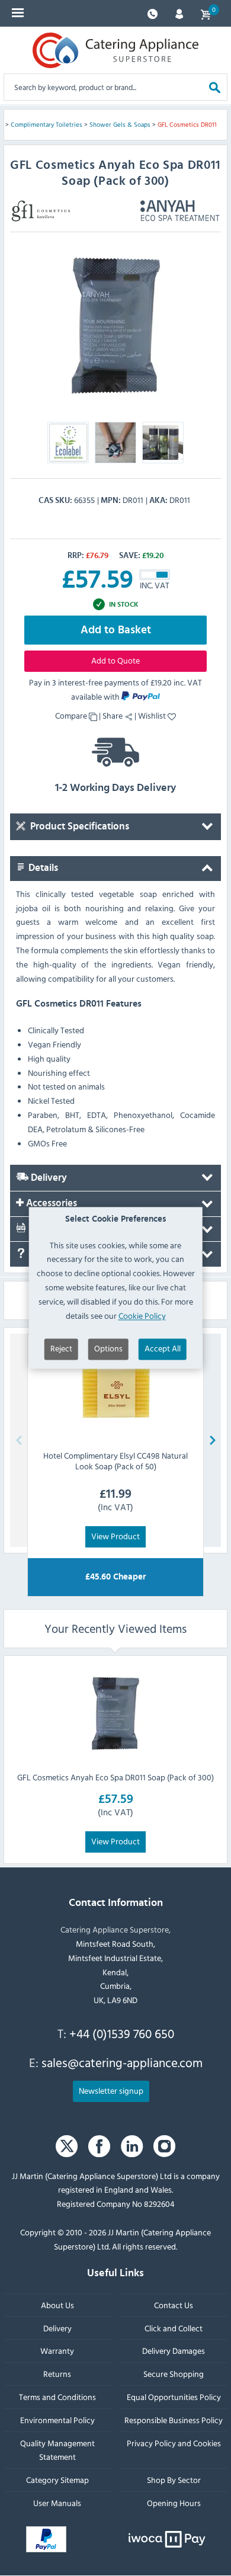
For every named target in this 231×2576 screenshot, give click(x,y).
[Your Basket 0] (206, 13)
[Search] (215, 87)
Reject (61, 1349)
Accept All (163, 1349)
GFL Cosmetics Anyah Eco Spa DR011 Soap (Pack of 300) (115, 1777)
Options (108, 1349)
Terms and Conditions (57, 2397)
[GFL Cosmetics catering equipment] (41, 211)
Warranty (57, 2351)
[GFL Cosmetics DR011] (115, 326)
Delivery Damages (174, 2351)
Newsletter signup (111, 2090)
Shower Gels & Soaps (120, 124)
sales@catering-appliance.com (122, 2062)
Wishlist (153, 715)
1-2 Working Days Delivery (115, 788)
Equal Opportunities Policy (174, 2397)
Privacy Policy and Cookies (174, 2442)
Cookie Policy (142, 1316)
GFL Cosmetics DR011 (187, 124)
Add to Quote (115, 660)
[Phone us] (153, 13)
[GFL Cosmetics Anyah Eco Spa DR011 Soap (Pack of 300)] (115, 1713)
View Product (115, 1536)
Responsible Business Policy (174, 2419)
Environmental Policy (57, 2419)
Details (42, 868)
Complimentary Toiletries (46, 124)
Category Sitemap (57, 2480)
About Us (57, 2305)
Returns (57, 2374)
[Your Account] (179, 13)
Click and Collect (174, 2327)
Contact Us (174, 2305)
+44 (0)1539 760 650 (122, 2033)
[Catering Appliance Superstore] (115, 50)
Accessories (50, 1203)
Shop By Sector (174, 2480)
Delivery (48, 1178)
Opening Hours (174, 2503)
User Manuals (57, 2503)
